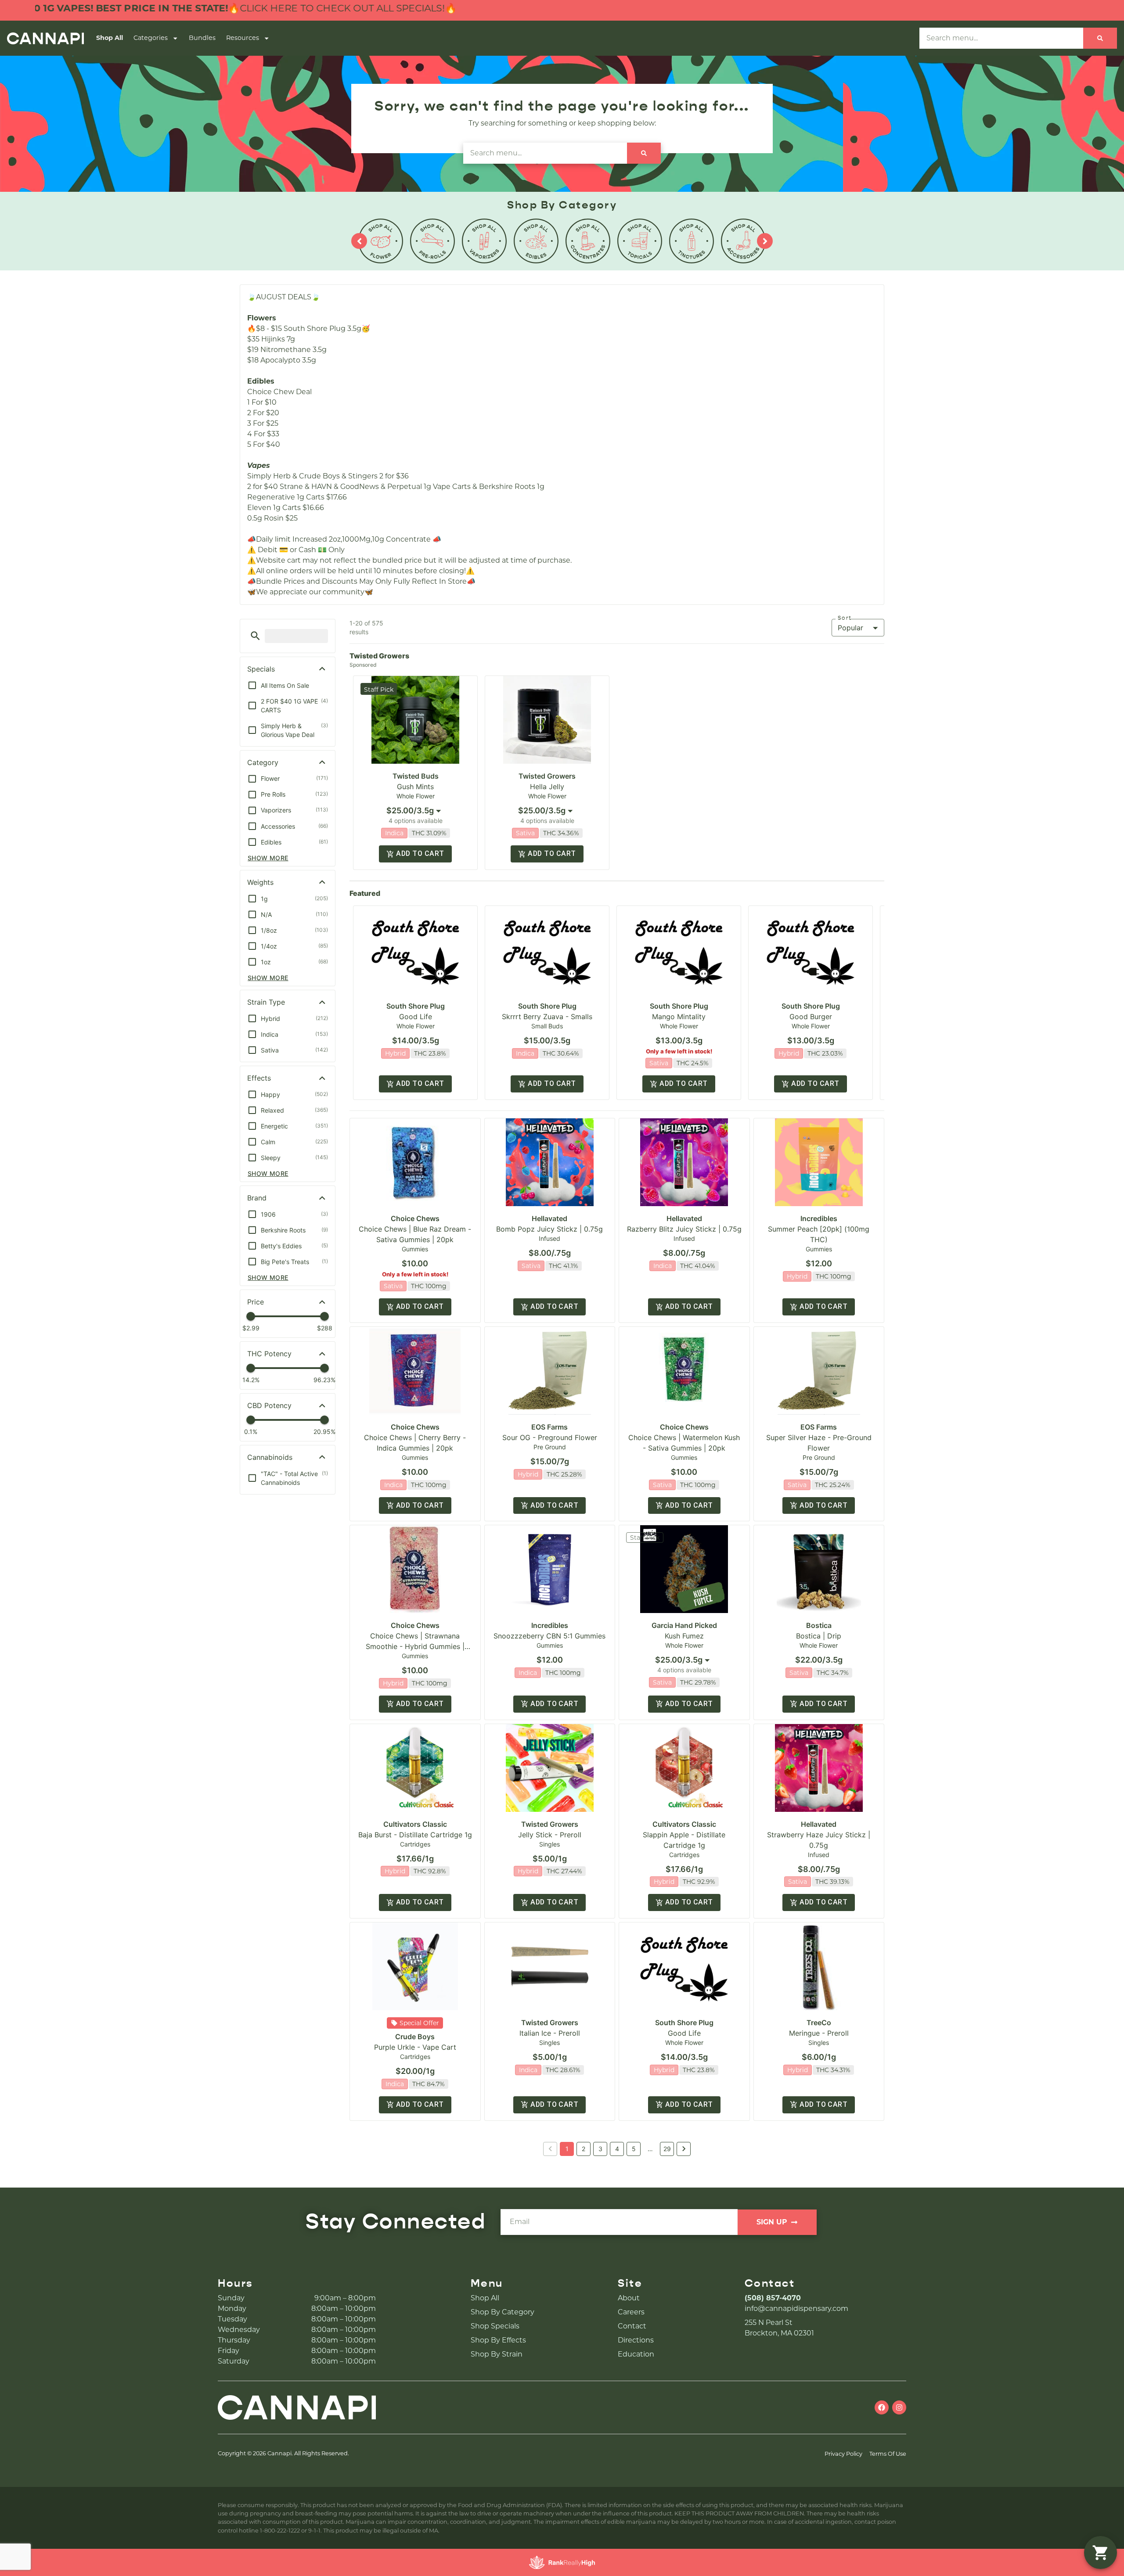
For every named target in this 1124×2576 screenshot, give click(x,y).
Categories (151, 38)
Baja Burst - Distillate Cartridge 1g (415, 1835)
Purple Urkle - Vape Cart (415, 2047)
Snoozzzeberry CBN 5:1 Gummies (549, 1636)
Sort (845, 618)
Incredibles (819, 1218)
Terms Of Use (888, 2454)
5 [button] (634, 2149)
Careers (631, 2312)
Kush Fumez (684, 1636)
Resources (243, 38)
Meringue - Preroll (819, 2033)
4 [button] (617, 2149)
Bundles (202, 38)
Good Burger (811, 1017)
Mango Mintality (679, 1017)
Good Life (416, 1017)
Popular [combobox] (850, 628)
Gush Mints (415, 787)
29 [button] (667, 2149)
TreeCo (819, 2023)
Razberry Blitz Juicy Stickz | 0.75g (684, 1229)
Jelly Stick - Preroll (550, 1835)
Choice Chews (415, 1218)
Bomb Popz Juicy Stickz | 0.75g (549, 1229)
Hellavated (549, 1218)
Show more (268, 858)
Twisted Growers (547, 776)
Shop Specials (495, 2326)
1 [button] (567, 2149)
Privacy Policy (843, 2454)
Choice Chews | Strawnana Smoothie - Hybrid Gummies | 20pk (415, 1646)
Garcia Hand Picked (684, 1625)
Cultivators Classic (415, 1824)
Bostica (819, 1625)
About (629, 2298)
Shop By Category (503, 2312)
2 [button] (584, 2149)
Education (636, 2354)
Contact (632, 2326)
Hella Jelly (547, 787)
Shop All (110, 38)
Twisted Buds (416, 776)
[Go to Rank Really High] (562, 2562)
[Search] (1100, 38)
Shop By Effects (498, 2340)
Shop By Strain (497, 2354)
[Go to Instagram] (899, 2407)
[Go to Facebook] (882, 2407)
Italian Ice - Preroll (550, 2033)
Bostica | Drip (819, 1636)
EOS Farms (549, 1427)
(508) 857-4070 (773, 2298)
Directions (636, 2340)
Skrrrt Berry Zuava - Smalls (547, 1017)
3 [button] (600, 2149)
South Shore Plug (416, 1006)
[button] (255, 636)
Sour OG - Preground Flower (550, 1437)
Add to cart (420, 853)
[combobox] (1001, 38)
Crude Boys (415, 2037)
